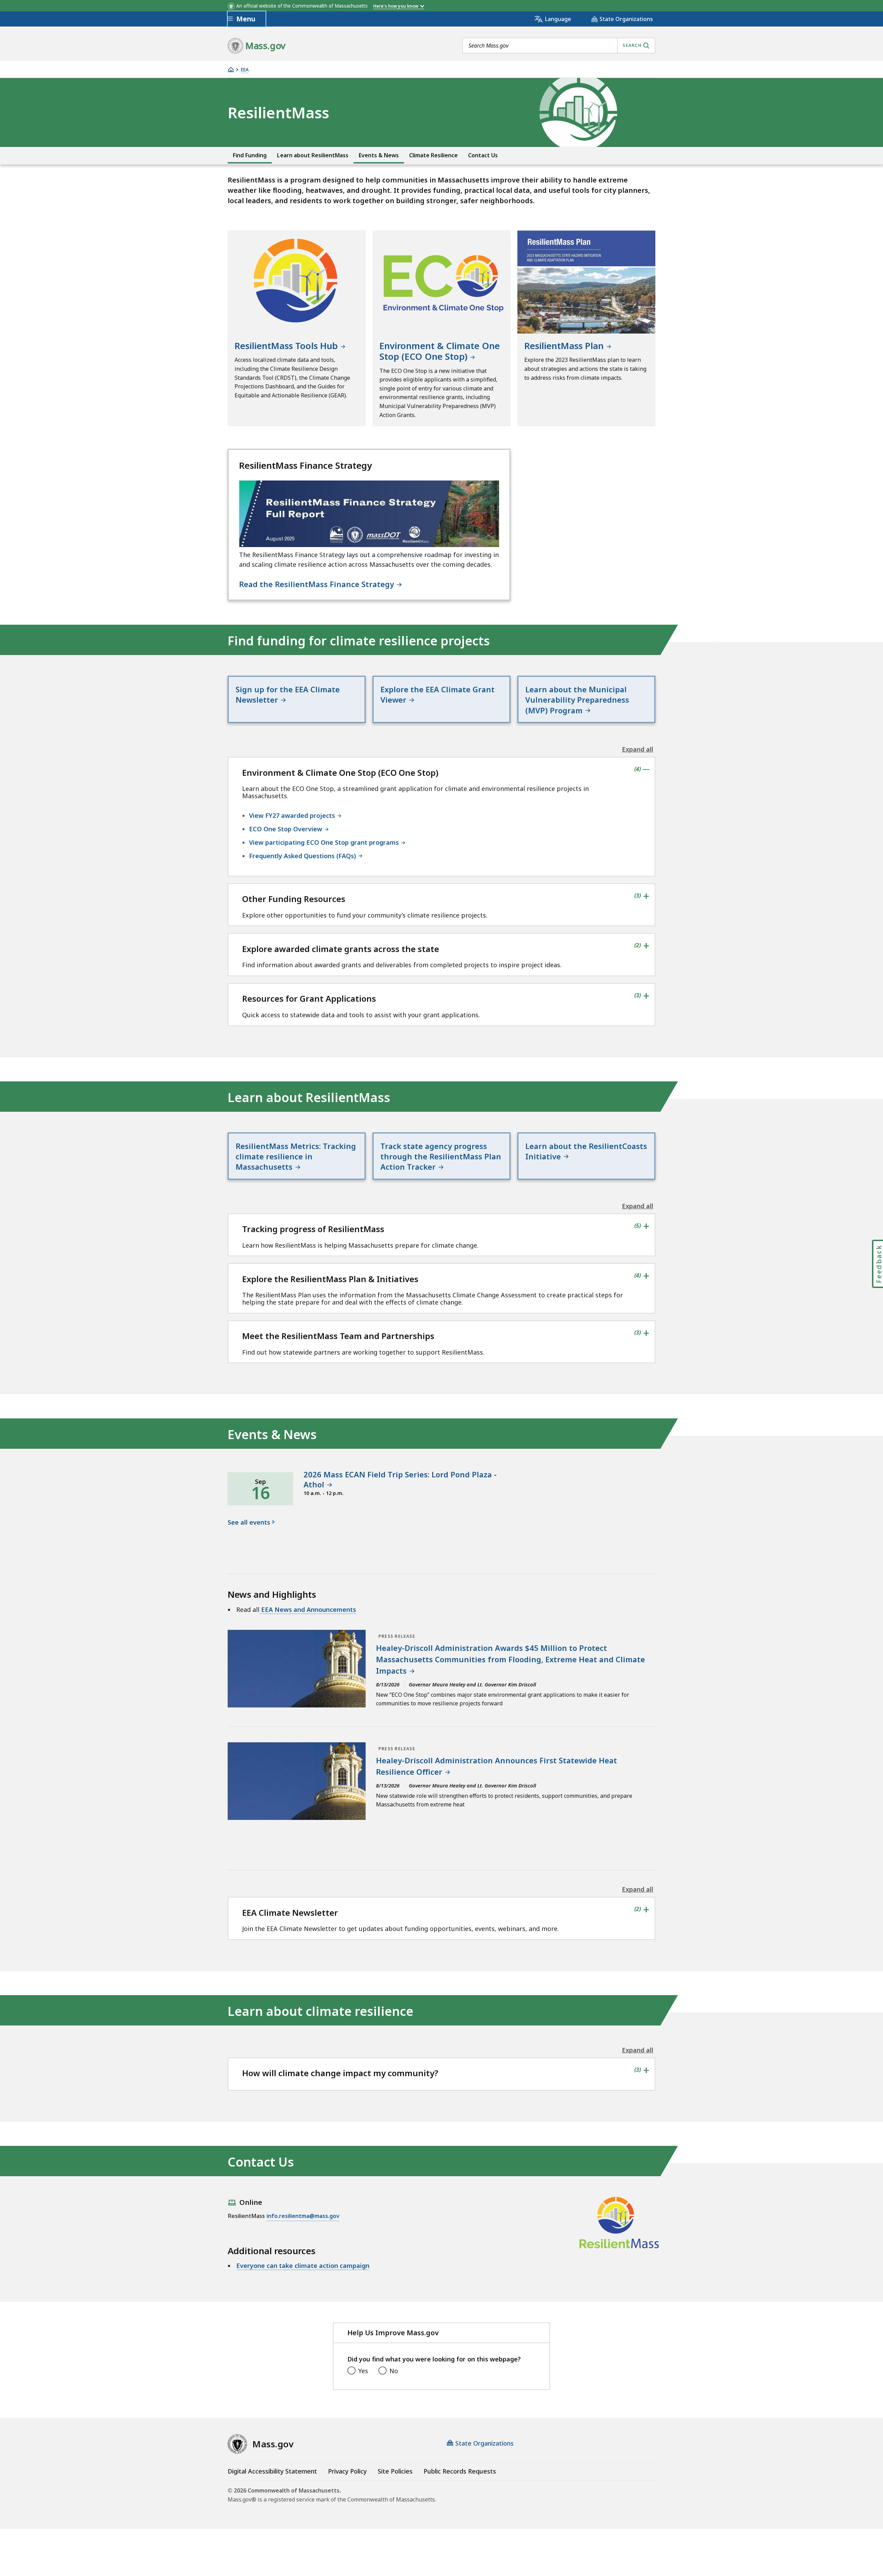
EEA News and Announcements (308, 1609)
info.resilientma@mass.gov (303, 2216)
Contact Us (483, 155)
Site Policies (395, 2471)
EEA (245, 70)
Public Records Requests (460, 2471)
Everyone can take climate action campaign (303, 2266)
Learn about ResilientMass (313, 155)
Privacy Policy (347, 2471)
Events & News (379, 155)
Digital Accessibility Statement (272, 2471)
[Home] (231, 70)
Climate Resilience (433, 155)
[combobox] (559, 46)
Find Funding (250, 155)
